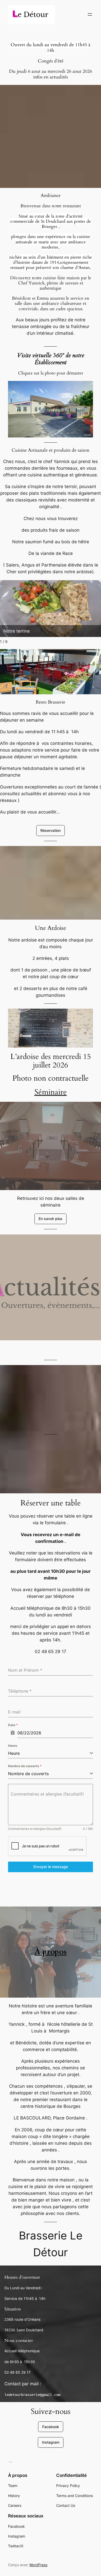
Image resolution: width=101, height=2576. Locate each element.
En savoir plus (51, 1219)
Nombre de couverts (25, 1766)
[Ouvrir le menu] (90, 14)
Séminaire (51, 1092)
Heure (13, 1746)
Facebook (51, 2427)
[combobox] (51, 1753)
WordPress (38, 2565)
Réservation (51, 830)
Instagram (51, 2442)
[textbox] (49, 1753)
